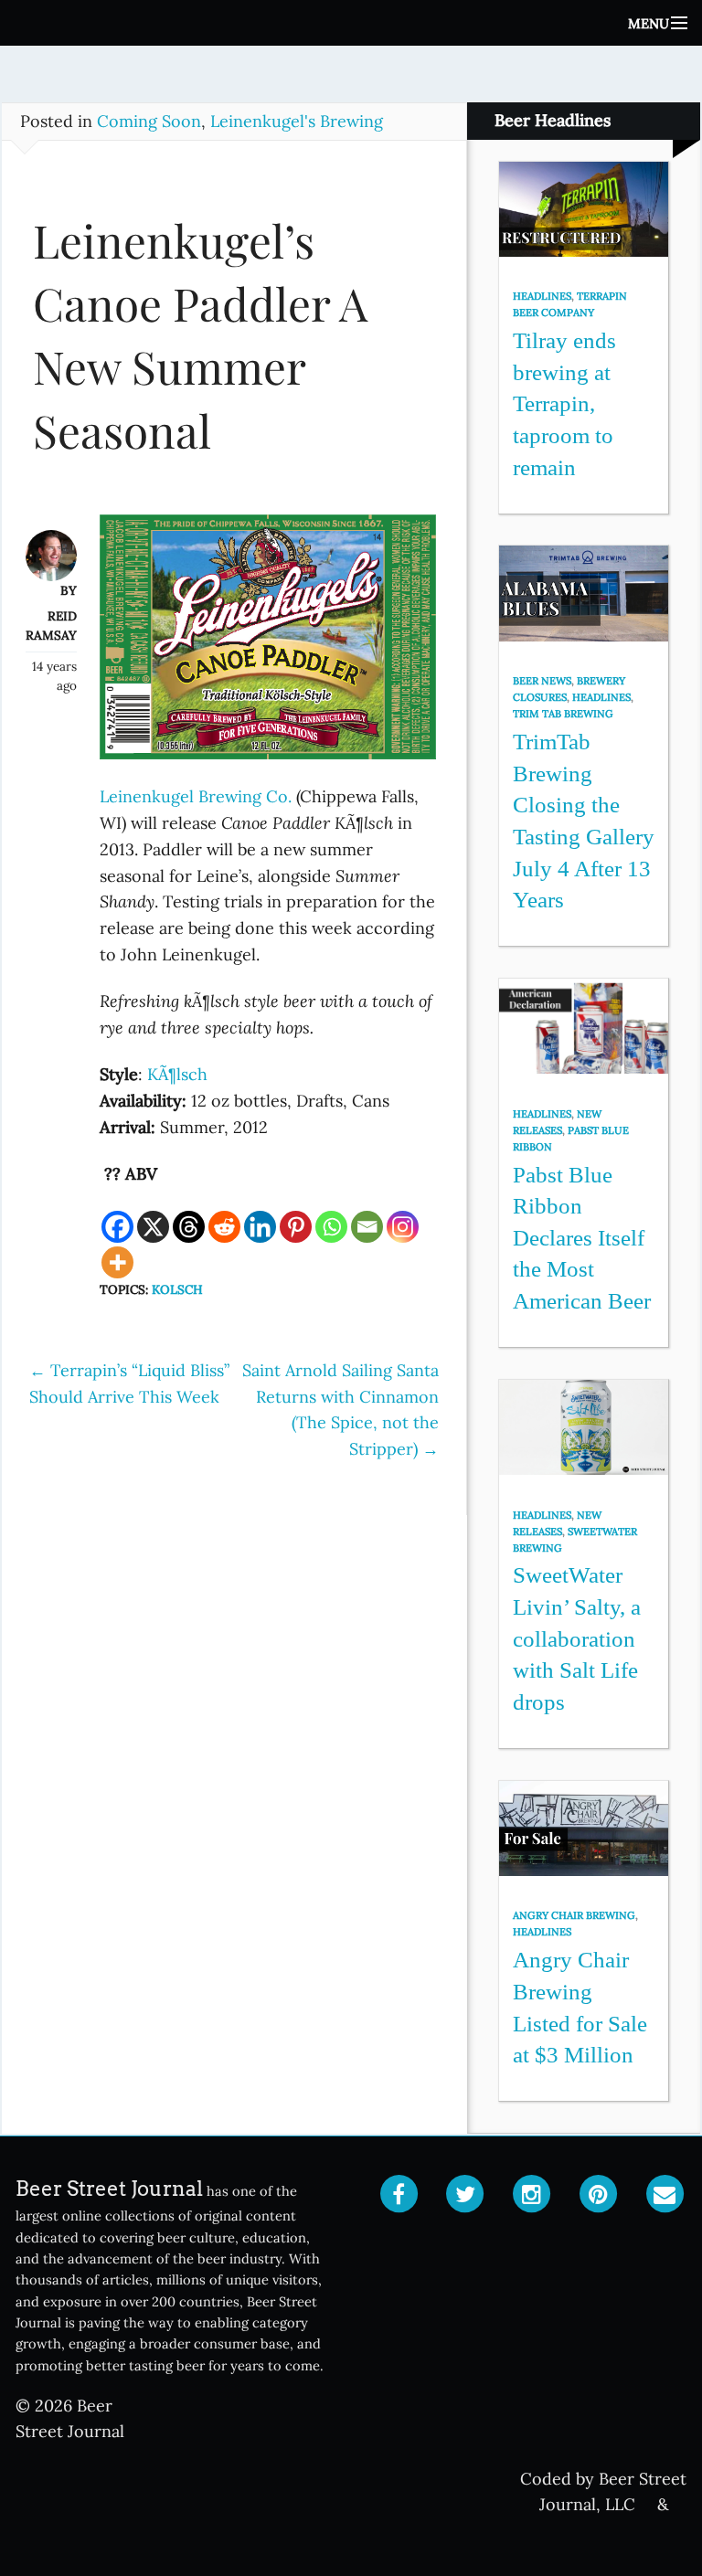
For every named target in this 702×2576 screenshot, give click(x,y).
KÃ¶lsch (177, 1074)
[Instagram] (403, 1227)
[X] (153, 1227)
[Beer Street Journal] (351, 23)
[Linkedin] (260, 1227)
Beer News (542, 681)
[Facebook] (117, 1227)
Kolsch (177, 1289)
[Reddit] (224, 1227)
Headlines (542, 296)
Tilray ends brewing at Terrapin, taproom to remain (564, 404)
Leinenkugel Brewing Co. (196, 796)
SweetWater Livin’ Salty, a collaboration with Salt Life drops (577, 1638)
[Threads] (189, 1227)
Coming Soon (149, 121)
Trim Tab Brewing (563, 714)
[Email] (367, 1227)
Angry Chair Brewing (574, 1915)
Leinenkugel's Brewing (297, 121)
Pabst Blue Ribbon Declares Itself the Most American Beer (582, 1238)
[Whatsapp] (331, 1227)
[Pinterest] (296, 1227)
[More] (117, 1262)
